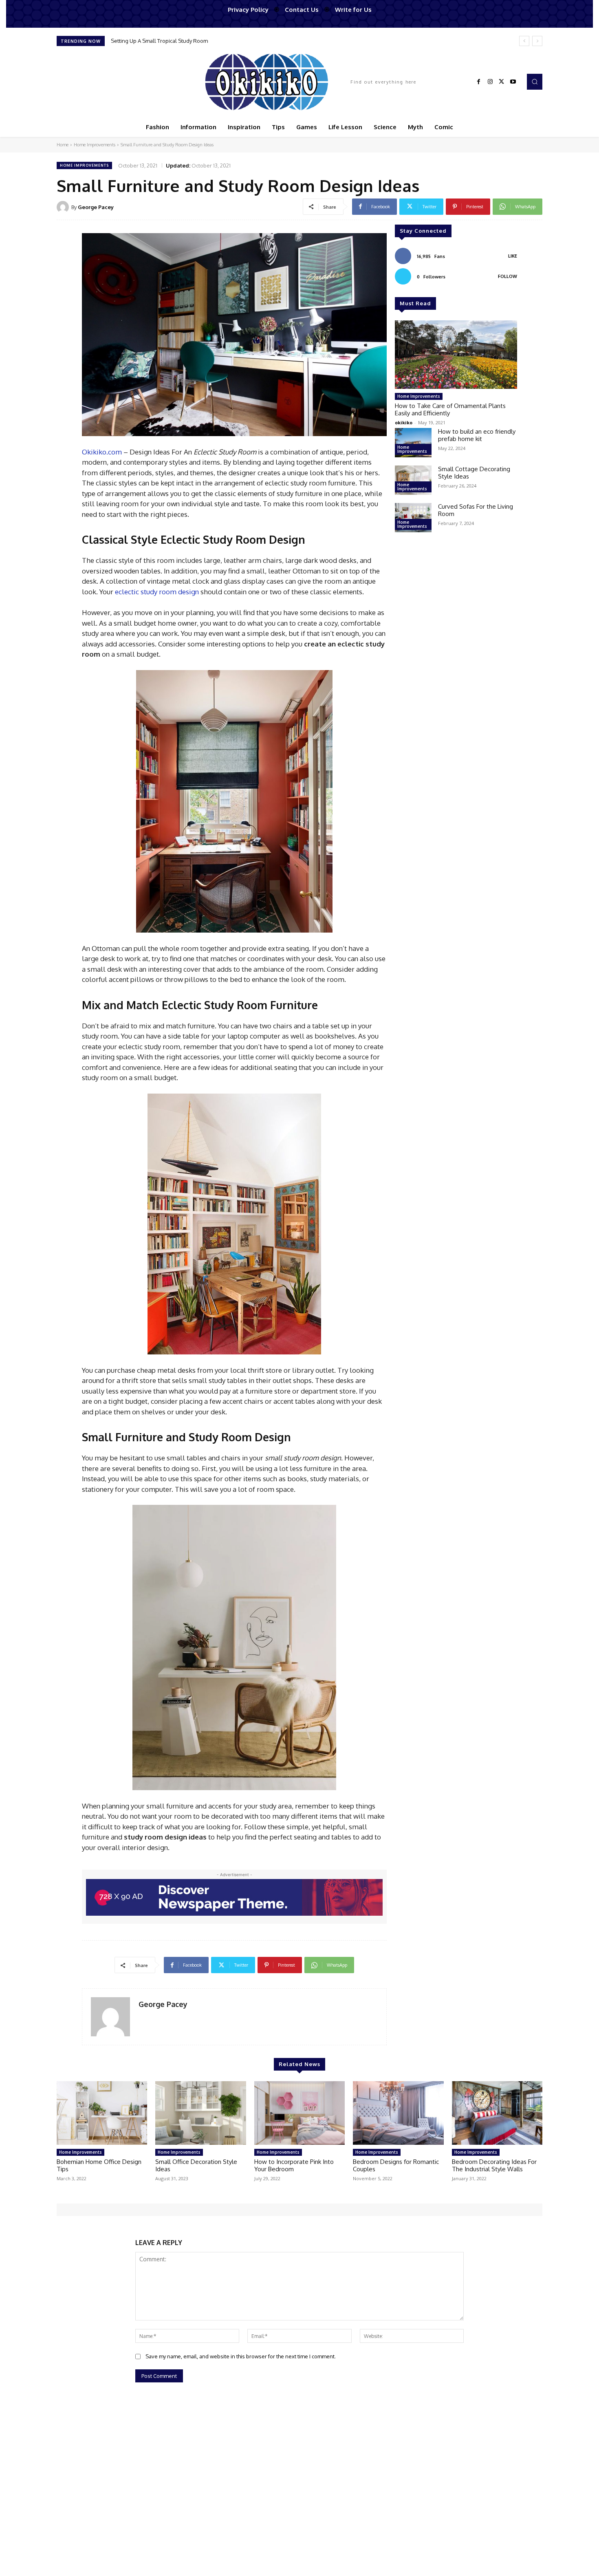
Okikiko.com (102, 452)
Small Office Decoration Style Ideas (196, 2165)
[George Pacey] (64, 207)
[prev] (524, 41)
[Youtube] (513, 82)
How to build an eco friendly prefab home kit (477, 435)
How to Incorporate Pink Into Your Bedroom (294, 2165)
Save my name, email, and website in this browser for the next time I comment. (241, 2356)
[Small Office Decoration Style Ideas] (200, 2113)
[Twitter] (502, 82)
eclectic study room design (157, 592)
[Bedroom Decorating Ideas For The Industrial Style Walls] (497, 2113)
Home (63, 145)
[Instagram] (490, 82)
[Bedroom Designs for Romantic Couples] (398, 2113)
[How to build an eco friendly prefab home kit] (413, 443)
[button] (535, 82)
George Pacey (96, 207)
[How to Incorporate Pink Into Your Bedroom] (299, 2113)
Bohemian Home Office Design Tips (99, 2165)
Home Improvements (95, 145)
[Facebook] (479, 82)
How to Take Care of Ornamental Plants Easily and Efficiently (450, 409)
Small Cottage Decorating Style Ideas (474, 473)
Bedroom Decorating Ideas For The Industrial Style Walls (494, 2165)
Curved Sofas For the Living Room (476, 510)
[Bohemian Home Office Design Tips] (102, 2113)
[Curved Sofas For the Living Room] (413, 518)
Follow (508, 276)
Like (513, 256)
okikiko (404, 422)
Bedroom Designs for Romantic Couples (396, 2165)
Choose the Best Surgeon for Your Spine (160, 41)
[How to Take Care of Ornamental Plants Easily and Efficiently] (456, 355)
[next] (537, 41)
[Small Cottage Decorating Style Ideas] (413, 480)
